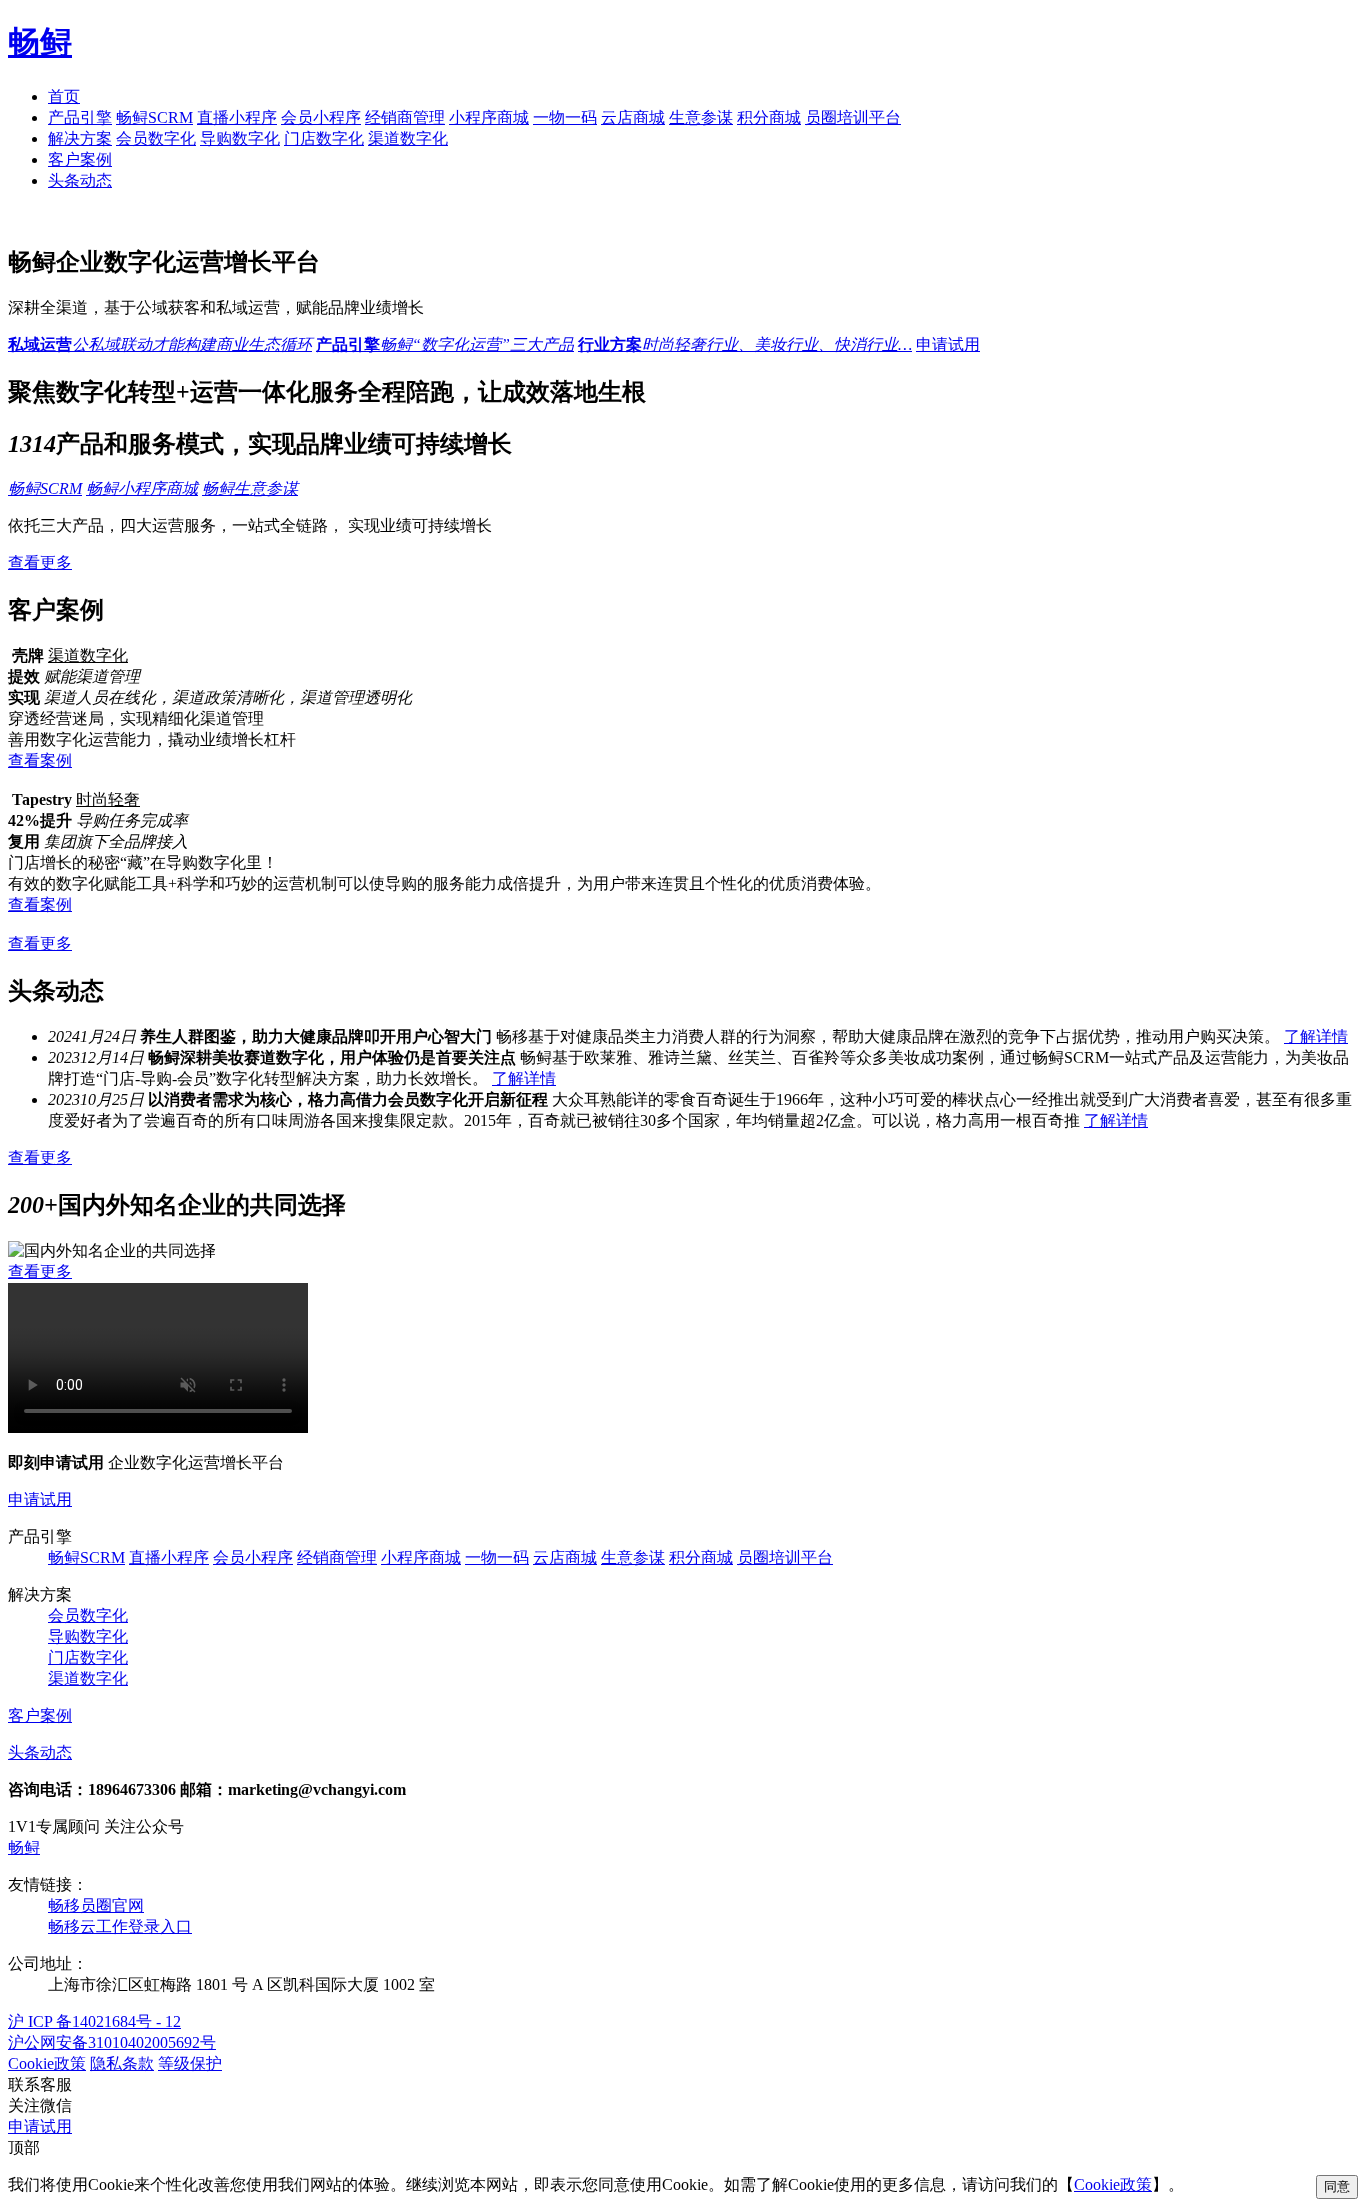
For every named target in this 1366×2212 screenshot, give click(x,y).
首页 (64, 96)
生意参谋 (701, 117)
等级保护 (190, 2063)
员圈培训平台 (853, 117)
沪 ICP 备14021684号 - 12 (94, 2021)
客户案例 (80, 159)
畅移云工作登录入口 (120, 1926)
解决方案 (80, 138)
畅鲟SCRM (154, 117)
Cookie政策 (47, 2063)
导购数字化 (240, 138)
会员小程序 (321, 117)
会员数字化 (156, 138)
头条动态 (80, 180)
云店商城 (633, 117)
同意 (1337, 2186)
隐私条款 (122, 2063)
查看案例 (40, 760)
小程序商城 (489, 117)
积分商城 (769, 117)
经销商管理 (405, 117)
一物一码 (565, 117)
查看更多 (40, 562)
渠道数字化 (408, 138)
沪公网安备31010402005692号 (112, 2042)
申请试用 (948, 344)
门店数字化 (324, 138)
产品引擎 (80, 117)
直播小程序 (237, 117)
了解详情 (1316, 1036)
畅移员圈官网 (96, 1905)
